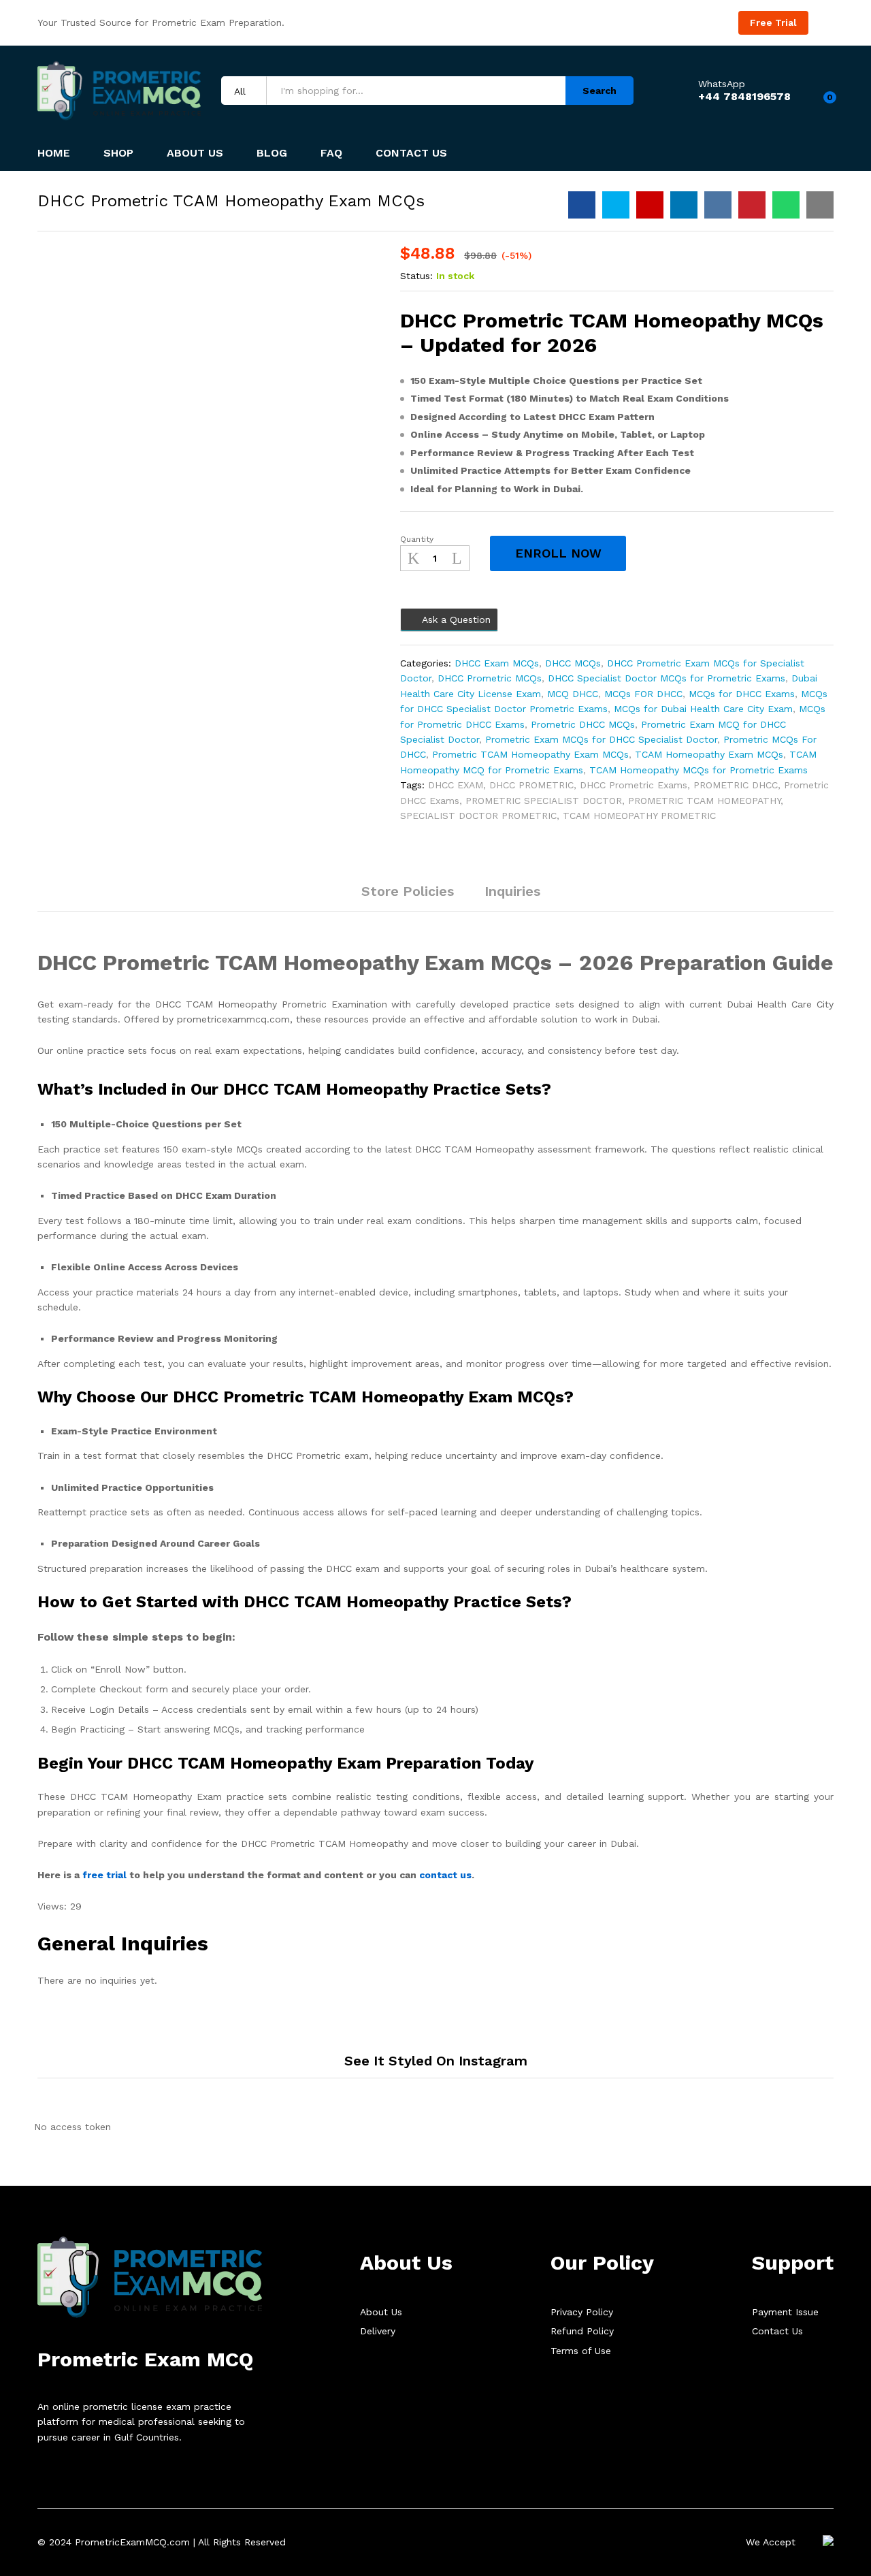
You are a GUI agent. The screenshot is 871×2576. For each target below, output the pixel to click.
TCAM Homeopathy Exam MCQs (709, 754)
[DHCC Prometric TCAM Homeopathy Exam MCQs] (582, 205)
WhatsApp (722, 84)
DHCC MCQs (573, 663)
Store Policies (408, 891)
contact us (445, 1875)
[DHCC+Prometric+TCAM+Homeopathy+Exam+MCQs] (616, 205)
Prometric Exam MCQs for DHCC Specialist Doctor (601, 739)
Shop (118, 153)
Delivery (378, 2331)
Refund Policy (582, 2331)
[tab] (331, 898)
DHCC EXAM (456, 785)
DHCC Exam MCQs (497, 663)
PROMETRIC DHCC (736, 785)
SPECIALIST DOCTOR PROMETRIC (478, 816)
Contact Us (411, 153)
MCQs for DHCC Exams (742, 694)
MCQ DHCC (573, 694)
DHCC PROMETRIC (531, 785)
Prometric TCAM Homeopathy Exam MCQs (530, 754)
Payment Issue (785, 2312)
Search (599, 91)
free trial (104, 1875)
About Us (195, 153)
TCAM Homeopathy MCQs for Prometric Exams (699, 770)
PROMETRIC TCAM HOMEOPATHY (704, 801)
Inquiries (512, 891)
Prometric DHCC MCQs (583, 724)
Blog (272, 153)
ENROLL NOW (558, 553)
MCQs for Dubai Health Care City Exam (703, 709)
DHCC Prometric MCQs (490, 678)
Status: (416, 276)
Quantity (417, 539)
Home (54, 153)
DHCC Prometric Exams (634, 785)
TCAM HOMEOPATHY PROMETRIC (639, 816)
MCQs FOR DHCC (643, 694)
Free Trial (773, 22)
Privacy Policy (582, 2312)
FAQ (331, 153)
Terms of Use (581, 2351)
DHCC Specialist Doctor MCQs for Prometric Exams (667, 678)
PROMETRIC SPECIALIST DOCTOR (544, 801)
